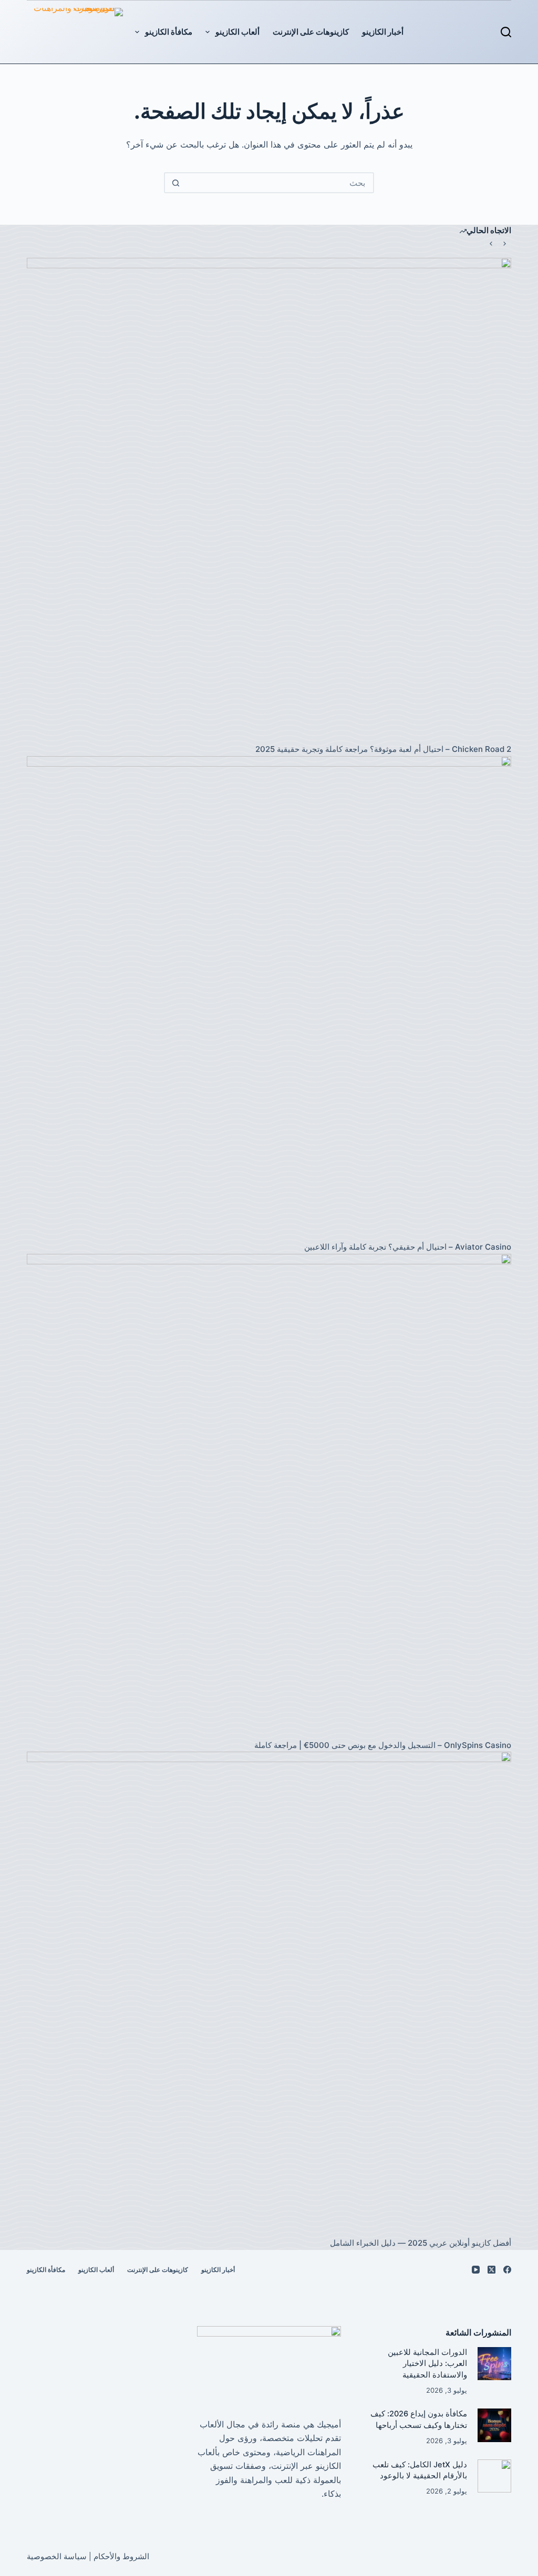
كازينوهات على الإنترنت (311, 32)
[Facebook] (507, 2270)
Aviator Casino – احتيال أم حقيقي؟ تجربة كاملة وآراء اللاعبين (408, 1247)
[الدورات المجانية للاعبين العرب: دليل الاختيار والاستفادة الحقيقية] (494, 2364)
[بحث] (506, 32)
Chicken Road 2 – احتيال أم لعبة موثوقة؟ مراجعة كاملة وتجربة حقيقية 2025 (383, 749)
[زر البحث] (175, 183)
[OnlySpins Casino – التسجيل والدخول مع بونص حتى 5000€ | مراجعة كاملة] (269, 1496)
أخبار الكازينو (383, 32)
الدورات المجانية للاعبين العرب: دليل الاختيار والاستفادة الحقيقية (427, 2364)
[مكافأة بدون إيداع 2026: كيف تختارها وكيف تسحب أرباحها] (494, 2425)
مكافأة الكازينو (169, 32)
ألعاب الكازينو (237, 32)
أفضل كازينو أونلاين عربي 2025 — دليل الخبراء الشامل (421, 2243)
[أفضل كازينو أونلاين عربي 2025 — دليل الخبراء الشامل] (269, 1994)
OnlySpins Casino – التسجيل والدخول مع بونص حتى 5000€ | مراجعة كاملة (383, 1745)
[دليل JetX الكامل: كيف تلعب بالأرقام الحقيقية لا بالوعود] (494, 2476)
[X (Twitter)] (492, 2270)
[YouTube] (476, 2270)
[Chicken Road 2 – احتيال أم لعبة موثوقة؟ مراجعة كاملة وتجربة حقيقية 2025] (269, 500)
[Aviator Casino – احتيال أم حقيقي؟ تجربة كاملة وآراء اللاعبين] (269, 998)
